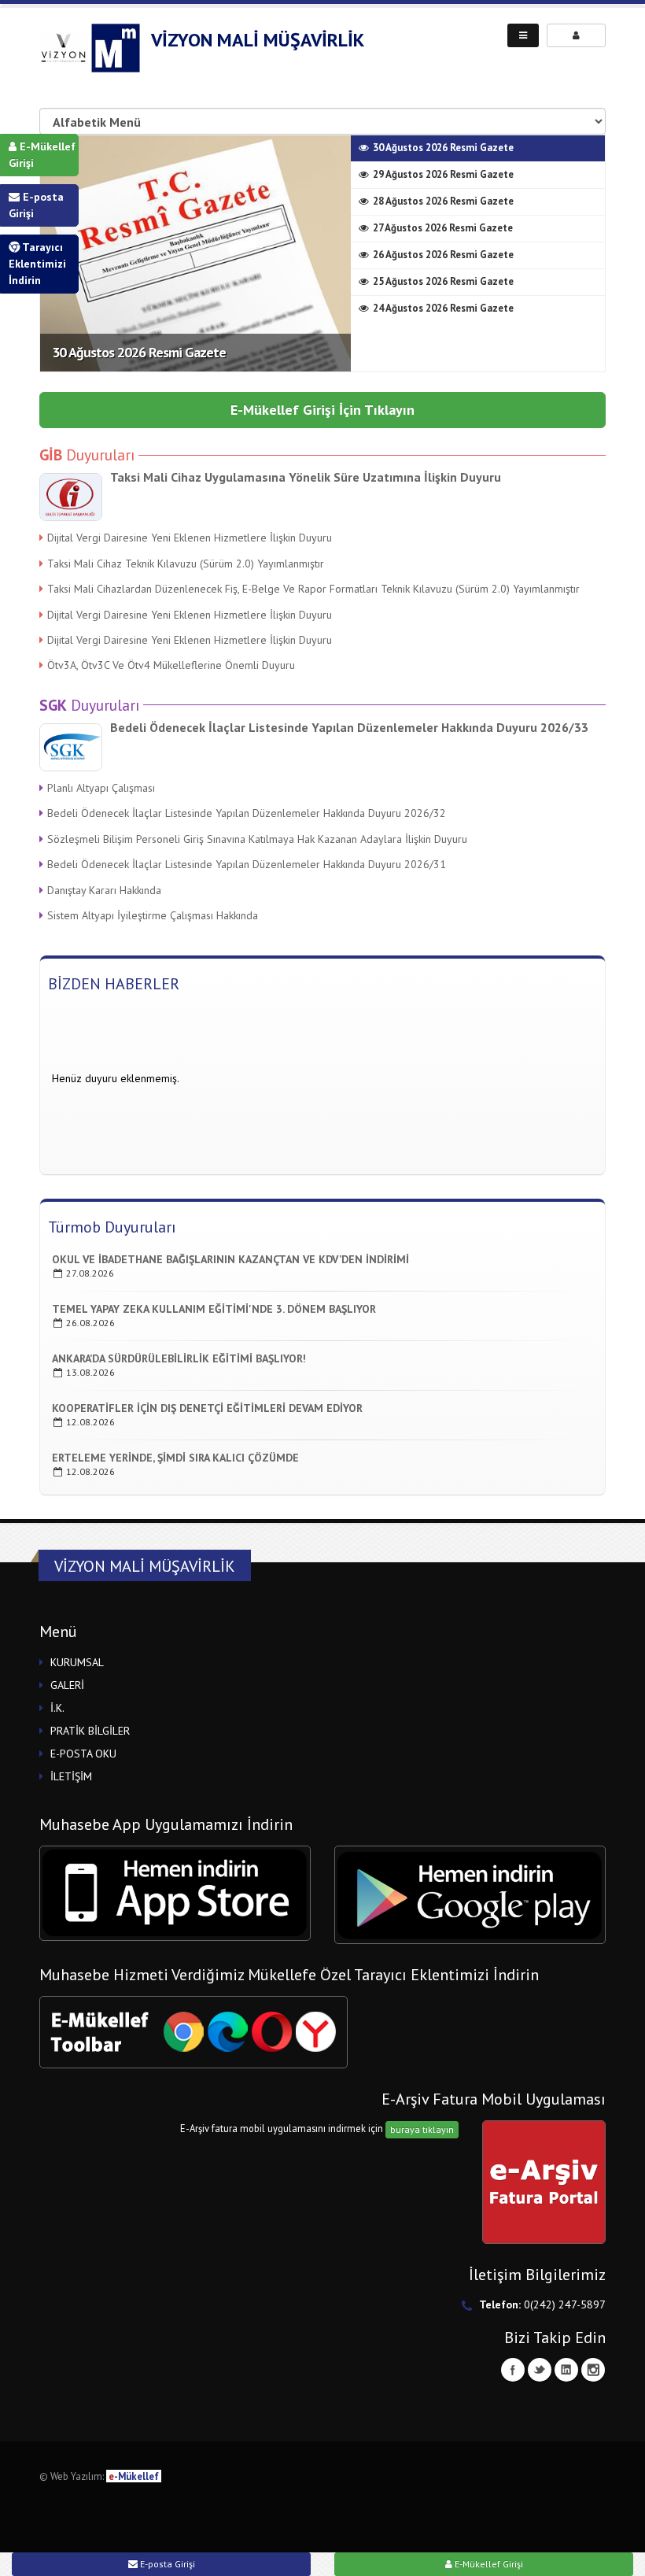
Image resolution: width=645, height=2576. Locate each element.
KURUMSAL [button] (77, 1662)
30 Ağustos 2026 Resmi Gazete (139, 352)
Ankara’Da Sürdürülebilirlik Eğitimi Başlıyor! (179, 1358)
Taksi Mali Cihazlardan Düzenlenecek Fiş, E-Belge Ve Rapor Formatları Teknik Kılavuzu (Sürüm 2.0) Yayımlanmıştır (313, 589)
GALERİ (67, 1685)
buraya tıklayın (422, 2129)
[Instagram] (593, 2370)
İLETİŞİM (71, 1776)
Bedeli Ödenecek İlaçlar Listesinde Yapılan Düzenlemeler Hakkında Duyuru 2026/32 (247, 813)
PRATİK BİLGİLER (90, 1731)
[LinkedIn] (566, 2370)
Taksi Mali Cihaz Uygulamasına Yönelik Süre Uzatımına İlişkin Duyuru (306, 477)
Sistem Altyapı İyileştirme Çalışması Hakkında (153, 915)
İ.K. (57, 1708)
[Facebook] (513, 2370)
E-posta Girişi (36, 205)
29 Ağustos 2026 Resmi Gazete (443, 174)
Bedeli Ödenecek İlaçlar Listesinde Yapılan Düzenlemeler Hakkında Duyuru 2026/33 (349, 727)
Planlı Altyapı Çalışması (101, 788)
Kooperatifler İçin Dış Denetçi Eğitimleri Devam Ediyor (207, 1408)
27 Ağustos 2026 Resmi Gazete (443, 228)
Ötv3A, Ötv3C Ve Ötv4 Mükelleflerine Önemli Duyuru (171, 665)
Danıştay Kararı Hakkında (104, 890)
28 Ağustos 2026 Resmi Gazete (443, 201)
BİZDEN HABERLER (114, 984)
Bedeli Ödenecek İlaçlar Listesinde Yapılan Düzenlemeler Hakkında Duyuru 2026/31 (247, 864)
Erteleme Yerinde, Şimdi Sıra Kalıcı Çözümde (175, 1458)
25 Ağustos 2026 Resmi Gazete (443, 281)
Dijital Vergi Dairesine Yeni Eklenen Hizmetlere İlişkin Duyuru (190, 538)
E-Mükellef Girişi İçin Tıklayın (322, 410)
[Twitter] (540, 2370)
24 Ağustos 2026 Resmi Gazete (443, 308)
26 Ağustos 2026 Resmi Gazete (443, 255)
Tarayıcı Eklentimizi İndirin (37, 264)
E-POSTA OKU (83, 1754)
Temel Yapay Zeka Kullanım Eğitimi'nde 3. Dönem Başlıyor (214, 1309)
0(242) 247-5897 (565, 2304)
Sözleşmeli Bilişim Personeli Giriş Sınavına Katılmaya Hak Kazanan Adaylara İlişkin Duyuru (257, 839)
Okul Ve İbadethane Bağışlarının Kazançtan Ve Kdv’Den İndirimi (230, 1259)
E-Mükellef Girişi (42, 155)
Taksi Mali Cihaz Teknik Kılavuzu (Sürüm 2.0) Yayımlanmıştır (186, 564)
